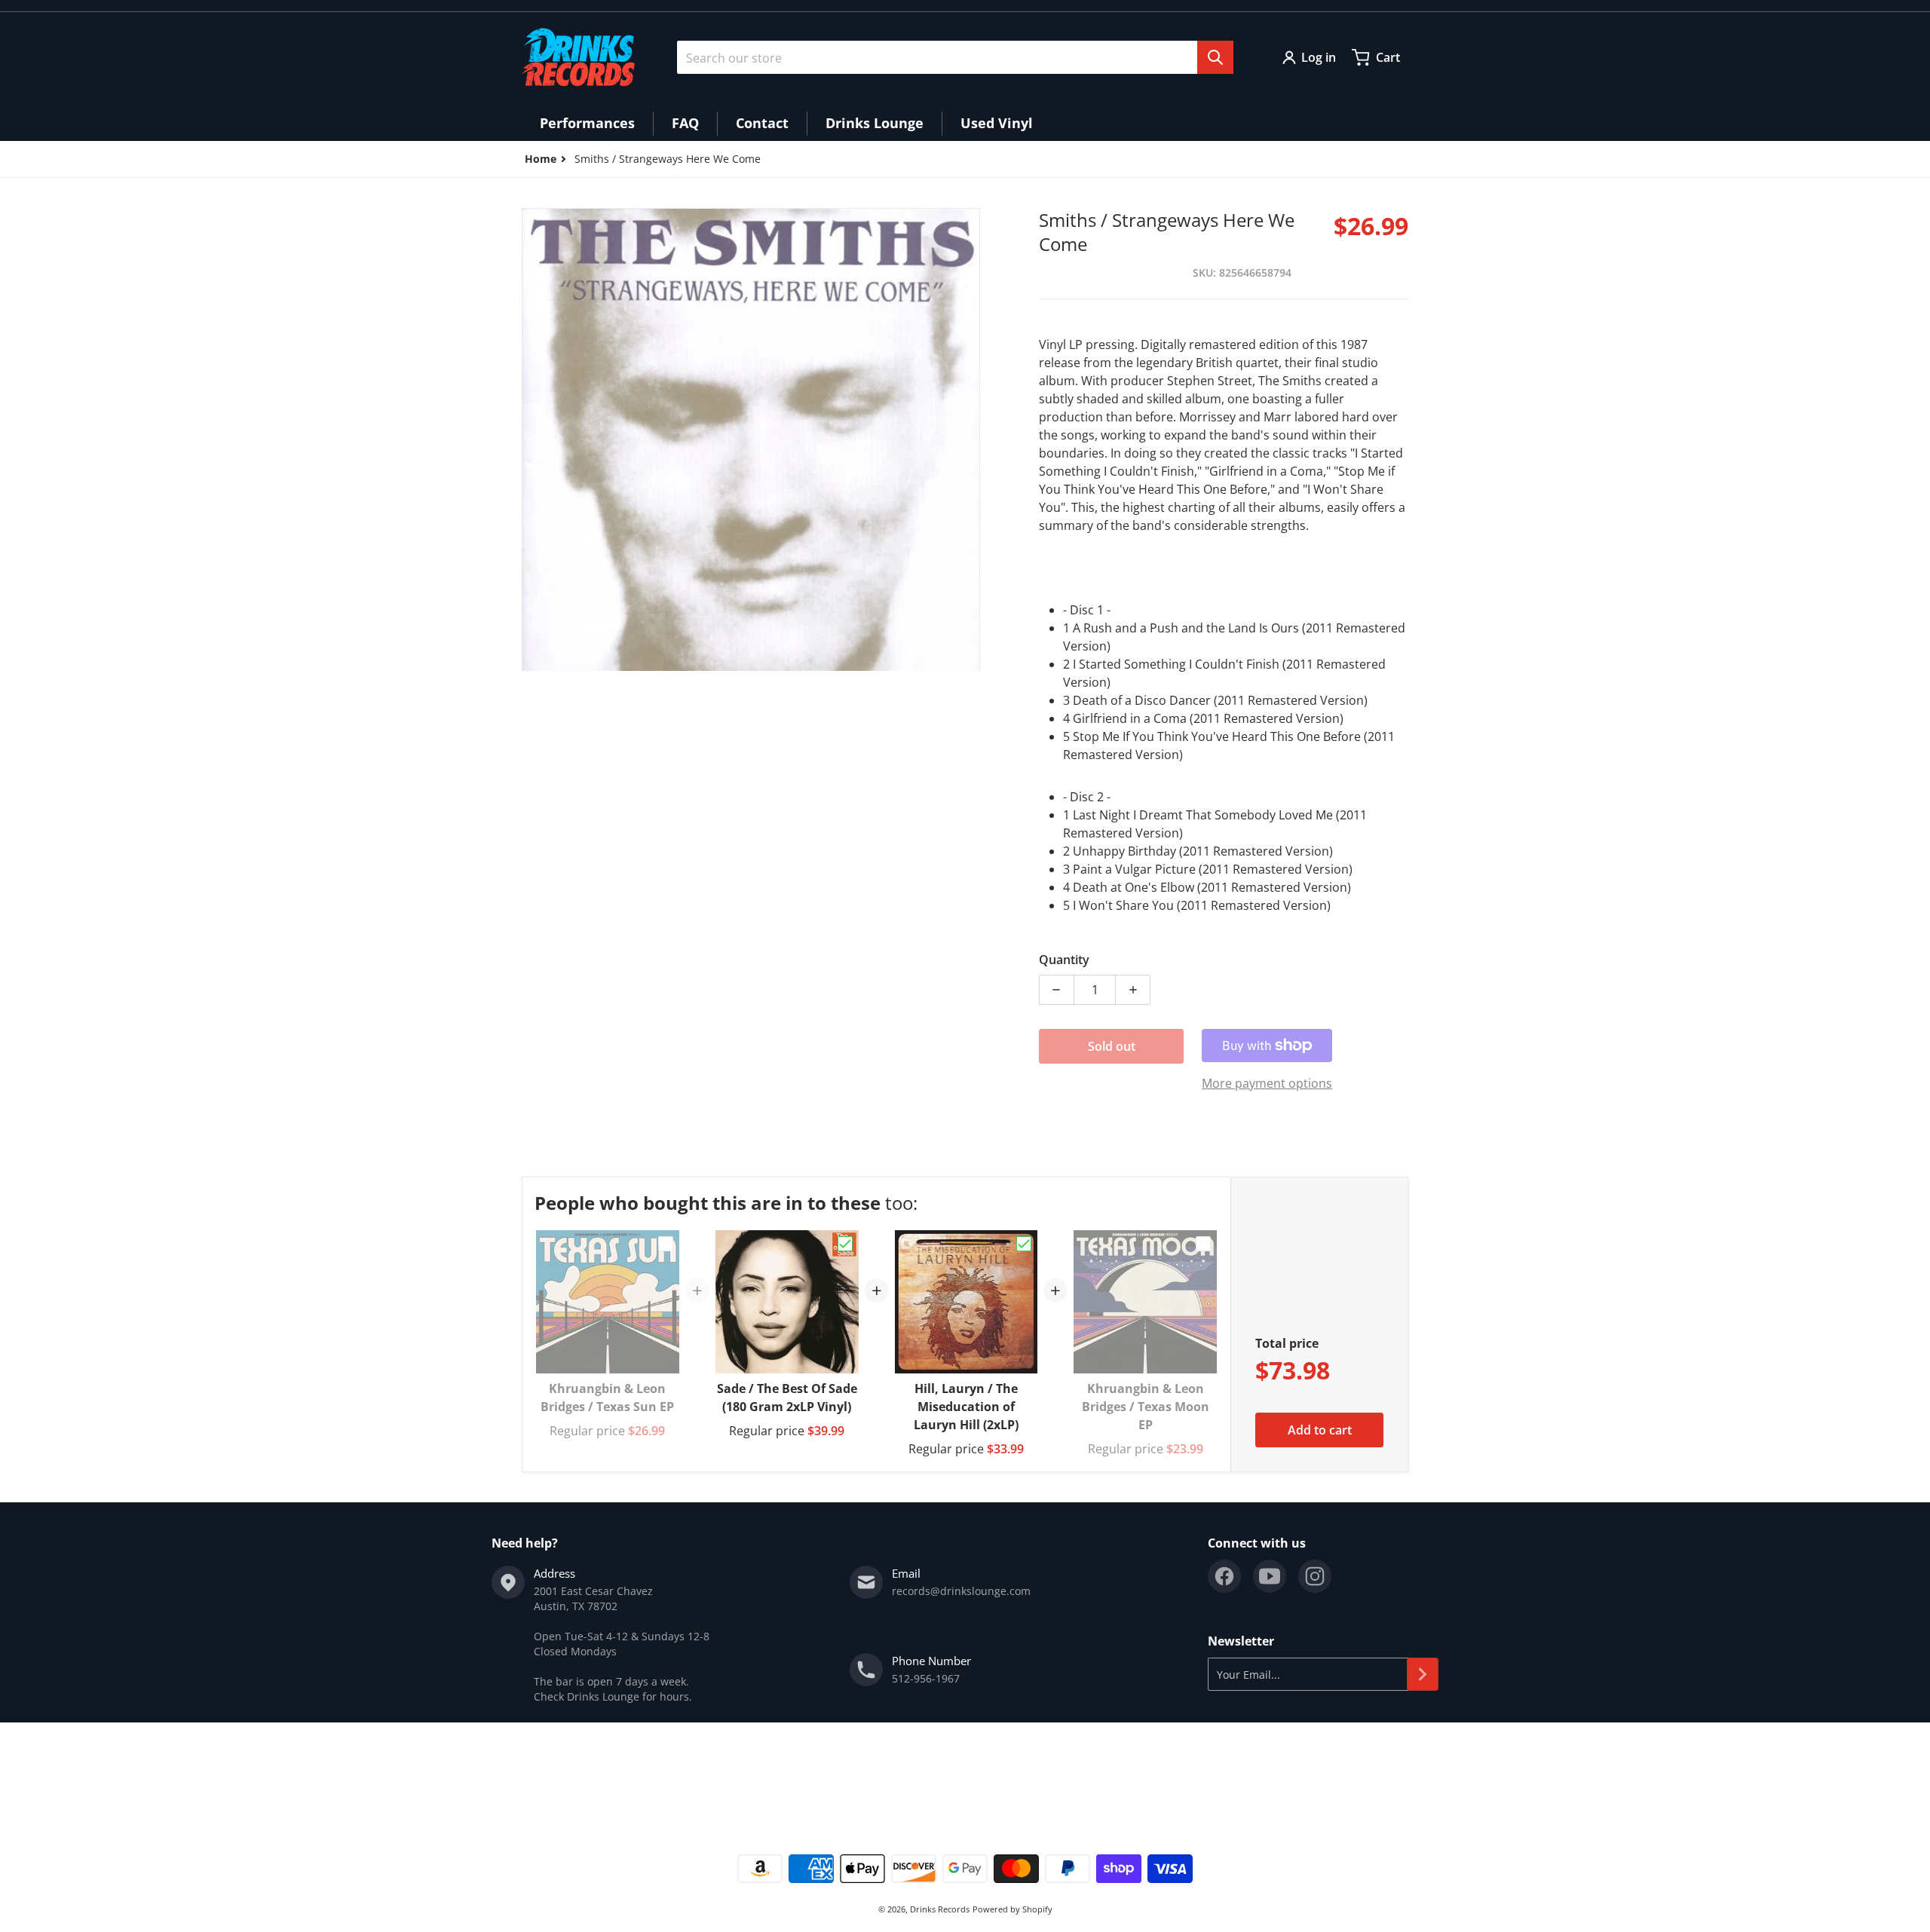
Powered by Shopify (1012, 1909)
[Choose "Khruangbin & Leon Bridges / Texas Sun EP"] (666, 1244)
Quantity (1064, 960)
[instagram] (1315, 1576)
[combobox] (955, 57)
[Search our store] (1215, 57)
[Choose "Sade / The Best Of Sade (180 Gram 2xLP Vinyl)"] (845, 1244)
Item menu (549, 1776)
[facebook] (1224, 1576)
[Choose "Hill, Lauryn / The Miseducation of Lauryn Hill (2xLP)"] (1024, 1244)
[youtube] (1270, 1576)
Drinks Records (940, 1909)
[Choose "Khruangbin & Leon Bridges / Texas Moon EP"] (1203, 1244)
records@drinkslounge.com (961, 1591)
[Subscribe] (1423, 1674)
